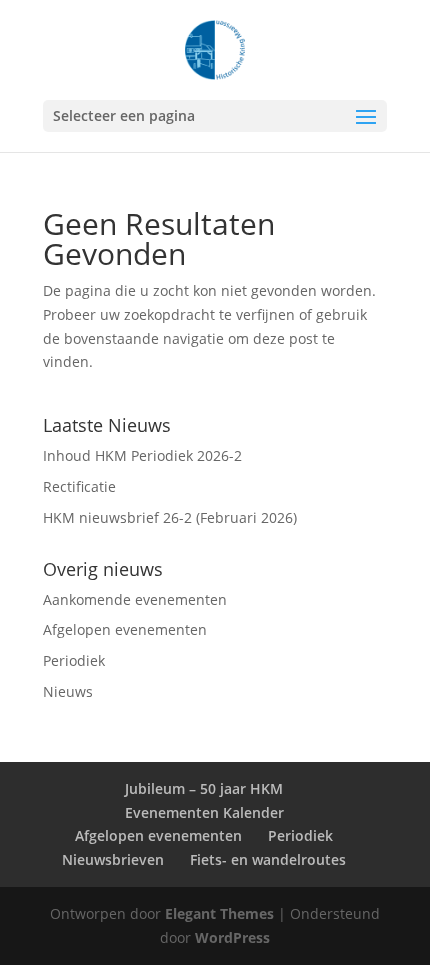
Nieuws (68, 691)
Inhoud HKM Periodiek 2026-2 (142, 455)
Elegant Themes (219, 913)
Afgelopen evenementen (125, 629)
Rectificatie (79, 486)
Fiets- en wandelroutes (268, 859)
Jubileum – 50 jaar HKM (204, 788)
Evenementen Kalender (204, 812)
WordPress (232, 937)
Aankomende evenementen (135, 599)
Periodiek (74, 660)
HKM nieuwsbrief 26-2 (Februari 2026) (170, 517)
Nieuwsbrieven (113, 859)
